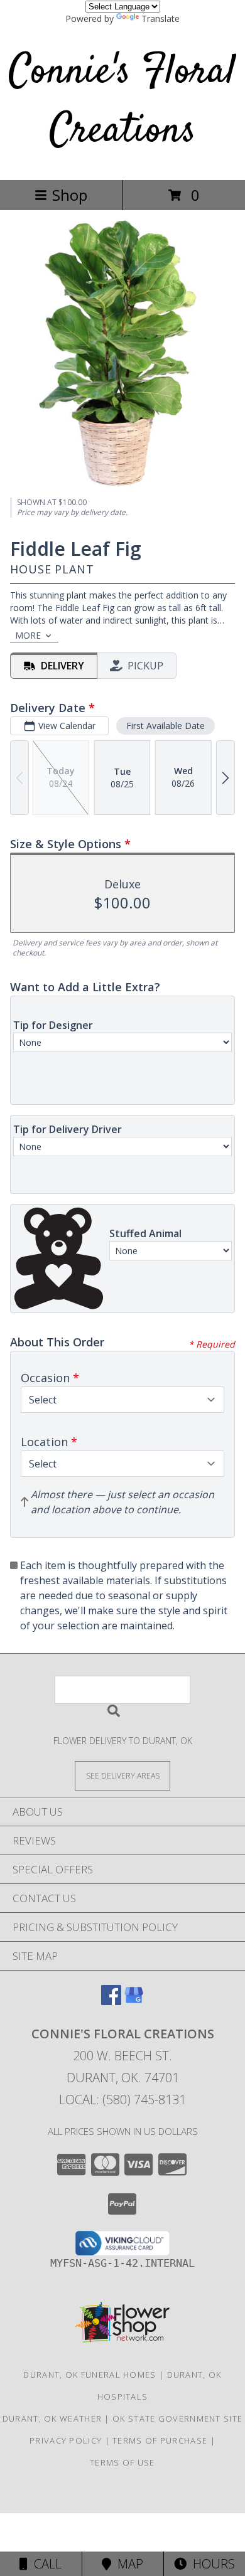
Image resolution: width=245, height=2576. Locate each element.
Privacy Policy (66, 2440)
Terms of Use (122, 2462)
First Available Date (166, 726)
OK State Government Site (177, 2419)
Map (127, 2564)
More (28, 635)
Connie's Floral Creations (122, 102)
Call (45, 2564)
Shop (70, 195)
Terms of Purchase (160, 2440)
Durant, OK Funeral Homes (90, 2375)
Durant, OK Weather (52, 2419)
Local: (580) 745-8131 (122, 2100)
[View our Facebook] (111, 2001)
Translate (161, 19)
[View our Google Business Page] (134, 2001)
